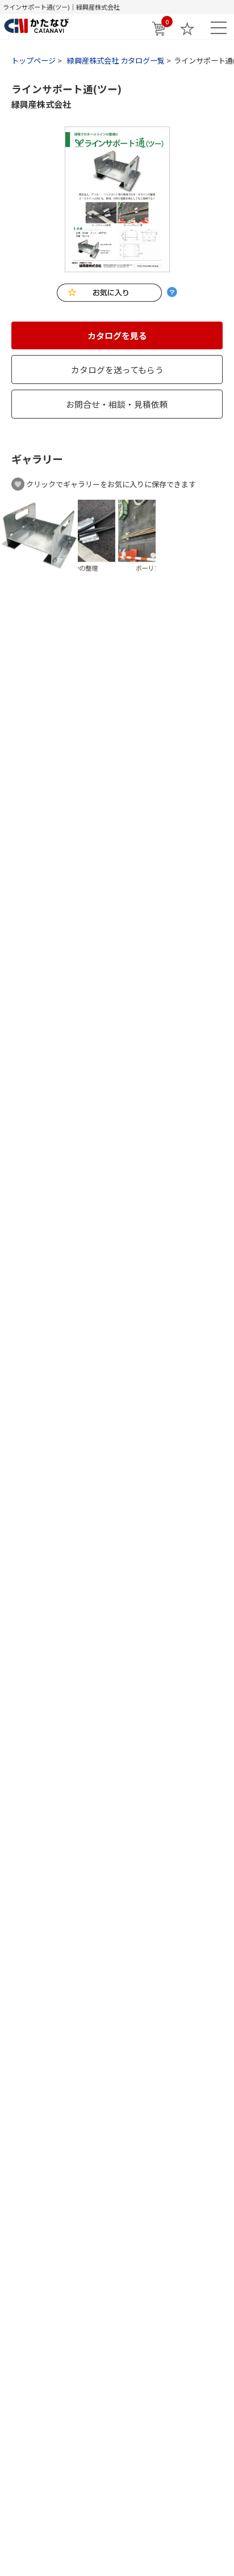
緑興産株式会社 (41, 104)
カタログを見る (117, 335)
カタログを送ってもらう (117, 369)
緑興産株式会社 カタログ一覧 (116, 60)
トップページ (34, 60)
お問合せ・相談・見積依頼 (117, 404)
